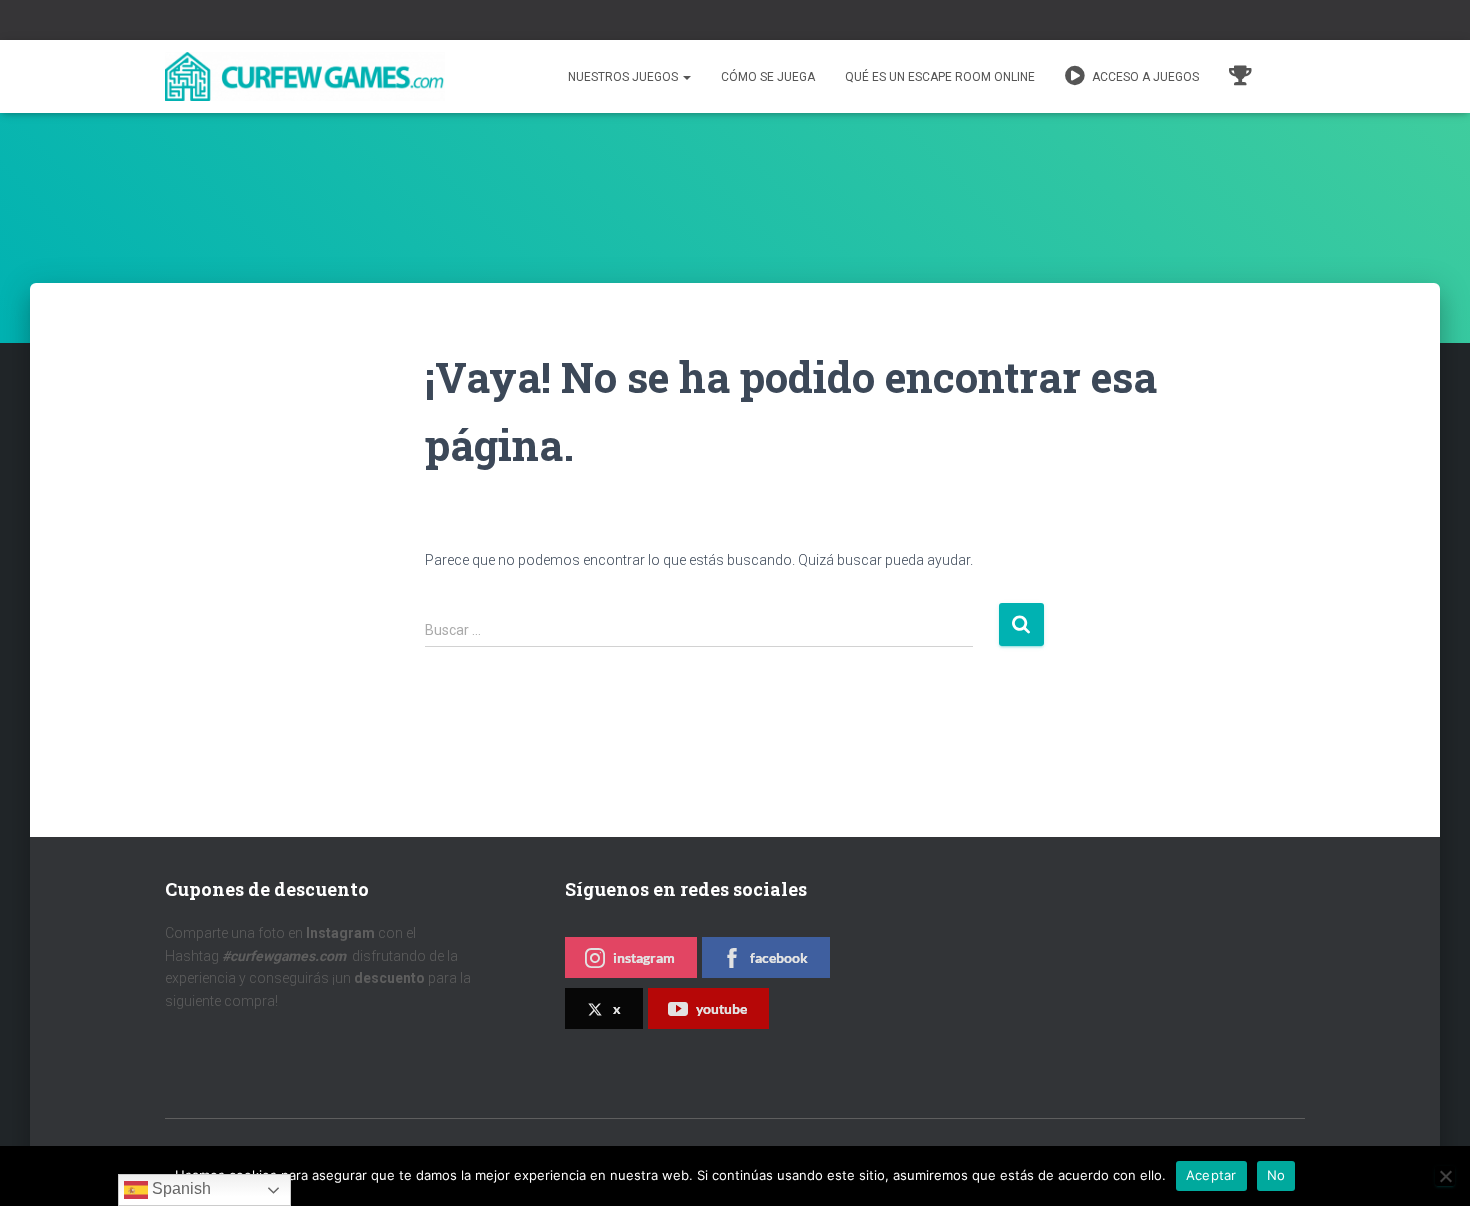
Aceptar (1211, 1175)
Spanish (179, 1188)
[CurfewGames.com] (305, 77)
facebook (779, 957)
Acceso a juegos (1144, 77)
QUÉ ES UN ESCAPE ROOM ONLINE (940, 77)
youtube (721, 1008)
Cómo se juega (768, 77)
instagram (644, 957)
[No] (1445, 1176)
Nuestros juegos (624, 77)
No (1276, 1175)
